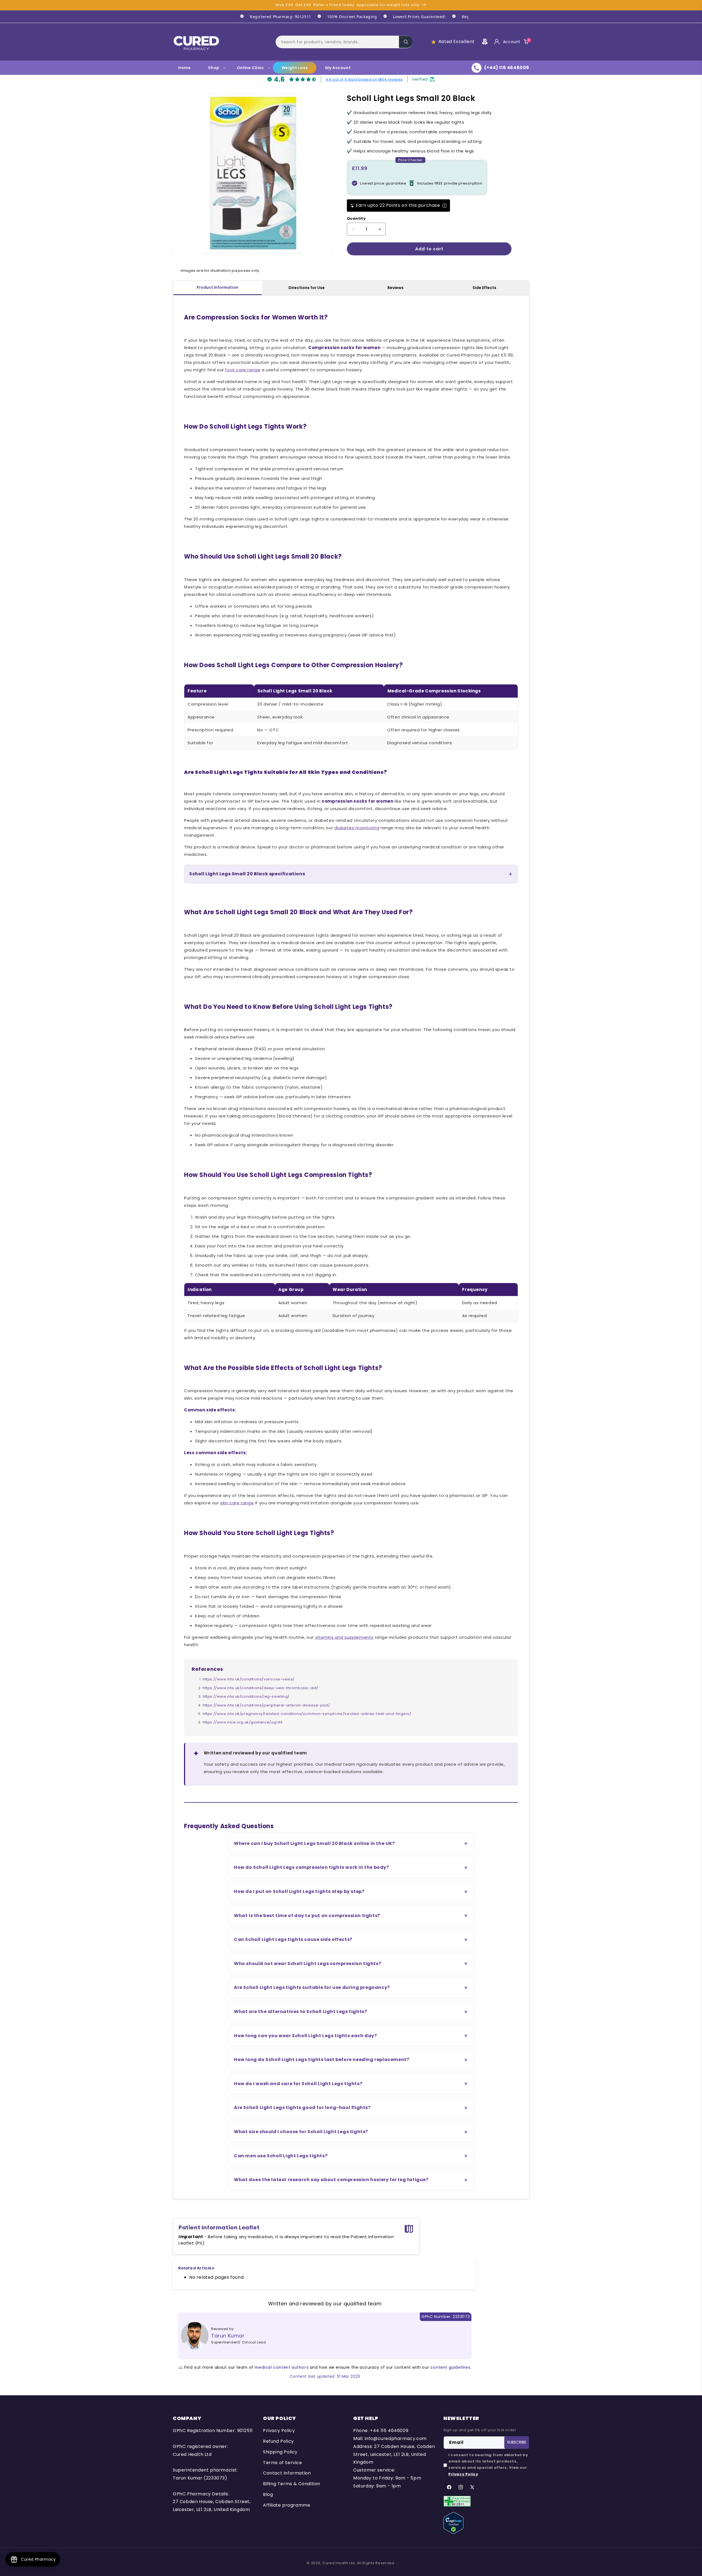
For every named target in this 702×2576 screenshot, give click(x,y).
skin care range (237, 1503)
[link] (273, 17)
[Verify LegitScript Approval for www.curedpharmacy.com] (453, 2523)
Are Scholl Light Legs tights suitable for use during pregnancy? (312, 1987)
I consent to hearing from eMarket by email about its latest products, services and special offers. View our (488, 2465)
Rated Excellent (457, 42)
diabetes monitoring (357, 828)
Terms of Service (283, 2463)
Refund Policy (278, 2441)
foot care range (243, 370)
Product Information (217, 287)
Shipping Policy (280, 2452)
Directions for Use (307, 288)
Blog (268, 2494)
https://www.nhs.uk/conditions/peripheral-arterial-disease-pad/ (266, 1705)
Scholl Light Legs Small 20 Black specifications (247, 874)
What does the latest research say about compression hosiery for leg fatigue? (331, 2180)
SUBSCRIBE (517, 2442)
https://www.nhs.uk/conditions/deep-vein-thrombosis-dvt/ (260, 1688)
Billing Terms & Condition (292, 2484)
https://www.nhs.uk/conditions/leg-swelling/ (246, 1696)
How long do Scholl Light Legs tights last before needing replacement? (322, 2060)
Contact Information (287, 2473)
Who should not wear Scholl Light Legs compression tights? (308, 1964)
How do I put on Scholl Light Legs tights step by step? (299, 1891)
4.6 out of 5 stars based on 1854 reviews (364, 79)
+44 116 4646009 (389, 2431)
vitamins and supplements (344, 1637)
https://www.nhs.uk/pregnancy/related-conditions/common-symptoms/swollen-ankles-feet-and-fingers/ (307, 1714)
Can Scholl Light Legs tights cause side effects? (293, 1939)
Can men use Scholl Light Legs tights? (281, 2156)
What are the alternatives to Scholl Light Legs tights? (300, 2012)
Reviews (396, 288)
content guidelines (450, 2367)
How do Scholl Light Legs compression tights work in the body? (312, 1867)
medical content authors (281, 2367)
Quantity (356, 218)
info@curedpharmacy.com (396, 2438)
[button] (344, 42)
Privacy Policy (279, 2431)
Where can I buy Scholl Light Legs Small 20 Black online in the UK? (314, 1843)
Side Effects (484, 288)
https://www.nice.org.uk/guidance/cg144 (243, 1722)
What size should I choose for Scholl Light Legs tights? (301, 2132)
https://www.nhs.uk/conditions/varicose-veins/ (249, 1679)
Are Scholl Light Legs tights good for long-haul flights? (302, 2107)
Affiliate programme (287, 2505)
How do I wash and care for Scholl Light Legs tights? (298, 2084)
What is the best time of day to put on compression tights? (307, 1916)
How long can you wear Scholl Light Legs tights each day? (305, 2036)
